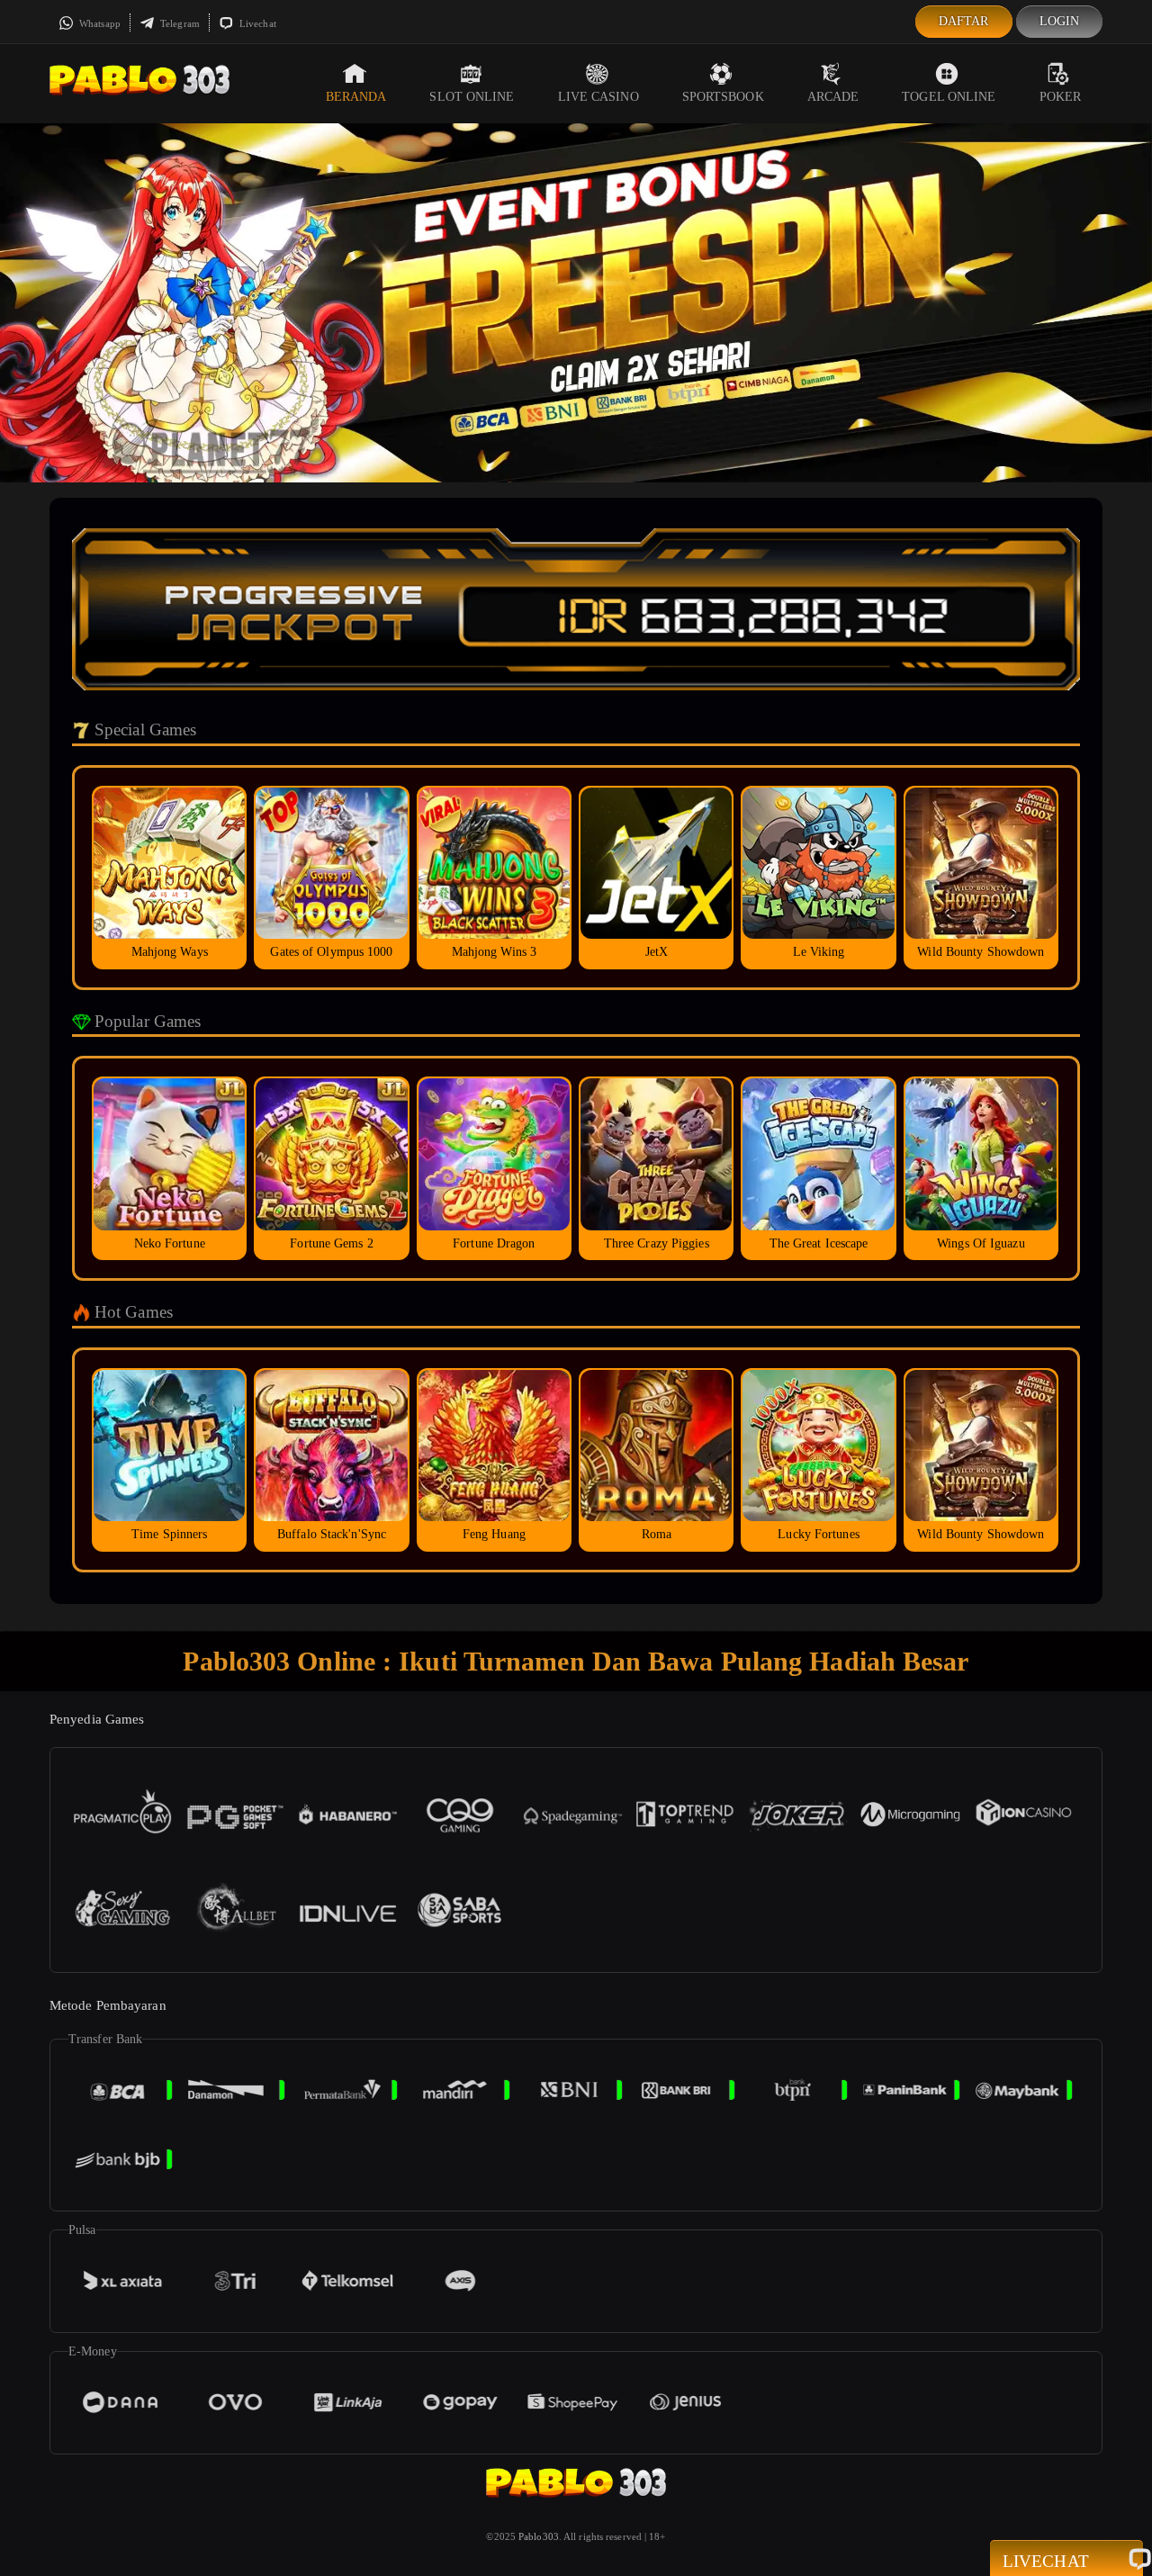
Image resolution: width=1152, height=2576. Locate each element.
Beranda (356, 97)
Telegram (179, 23)
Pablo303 (539, 2536)
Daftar (964, 21)
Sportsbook (723, 97)
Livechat (256, 23)
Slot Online (472, 97)
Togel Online (949, 97)
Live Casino (598, 97)
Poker (1061, 97)
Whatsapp (99, 23)
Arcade (833, 97)
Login (1060, 21)
